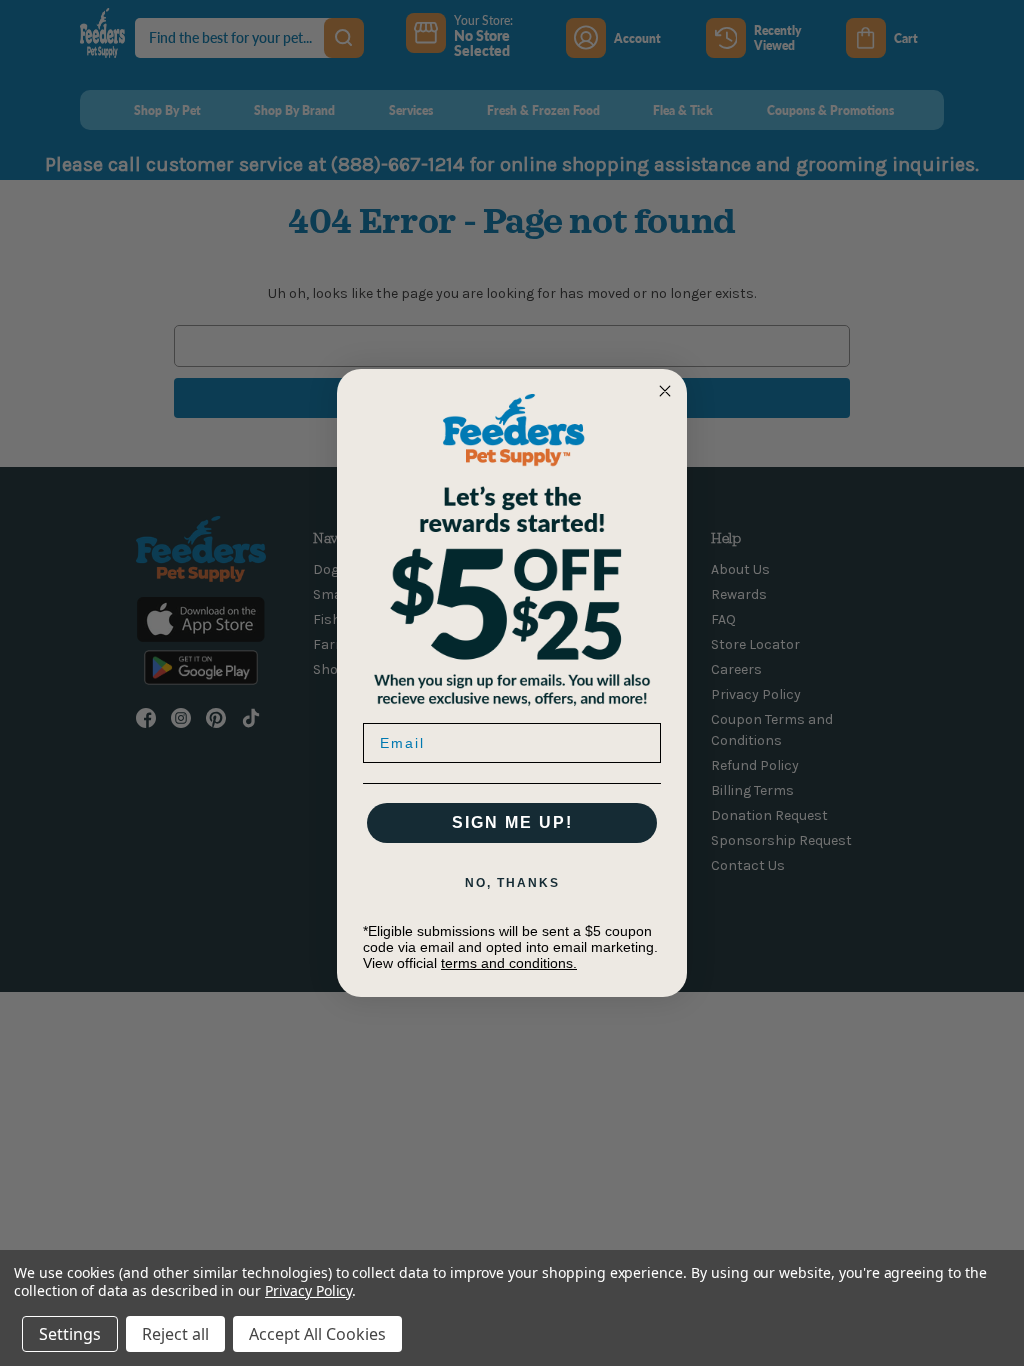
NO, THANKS (512, 883)
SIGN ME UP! (512, 822)
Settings (70, 1334)
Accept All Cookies (317, 1334)
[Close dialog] (665, 391)
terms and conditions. (509, 963)
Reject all (175, 1334)
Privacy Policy (308, 1290)
